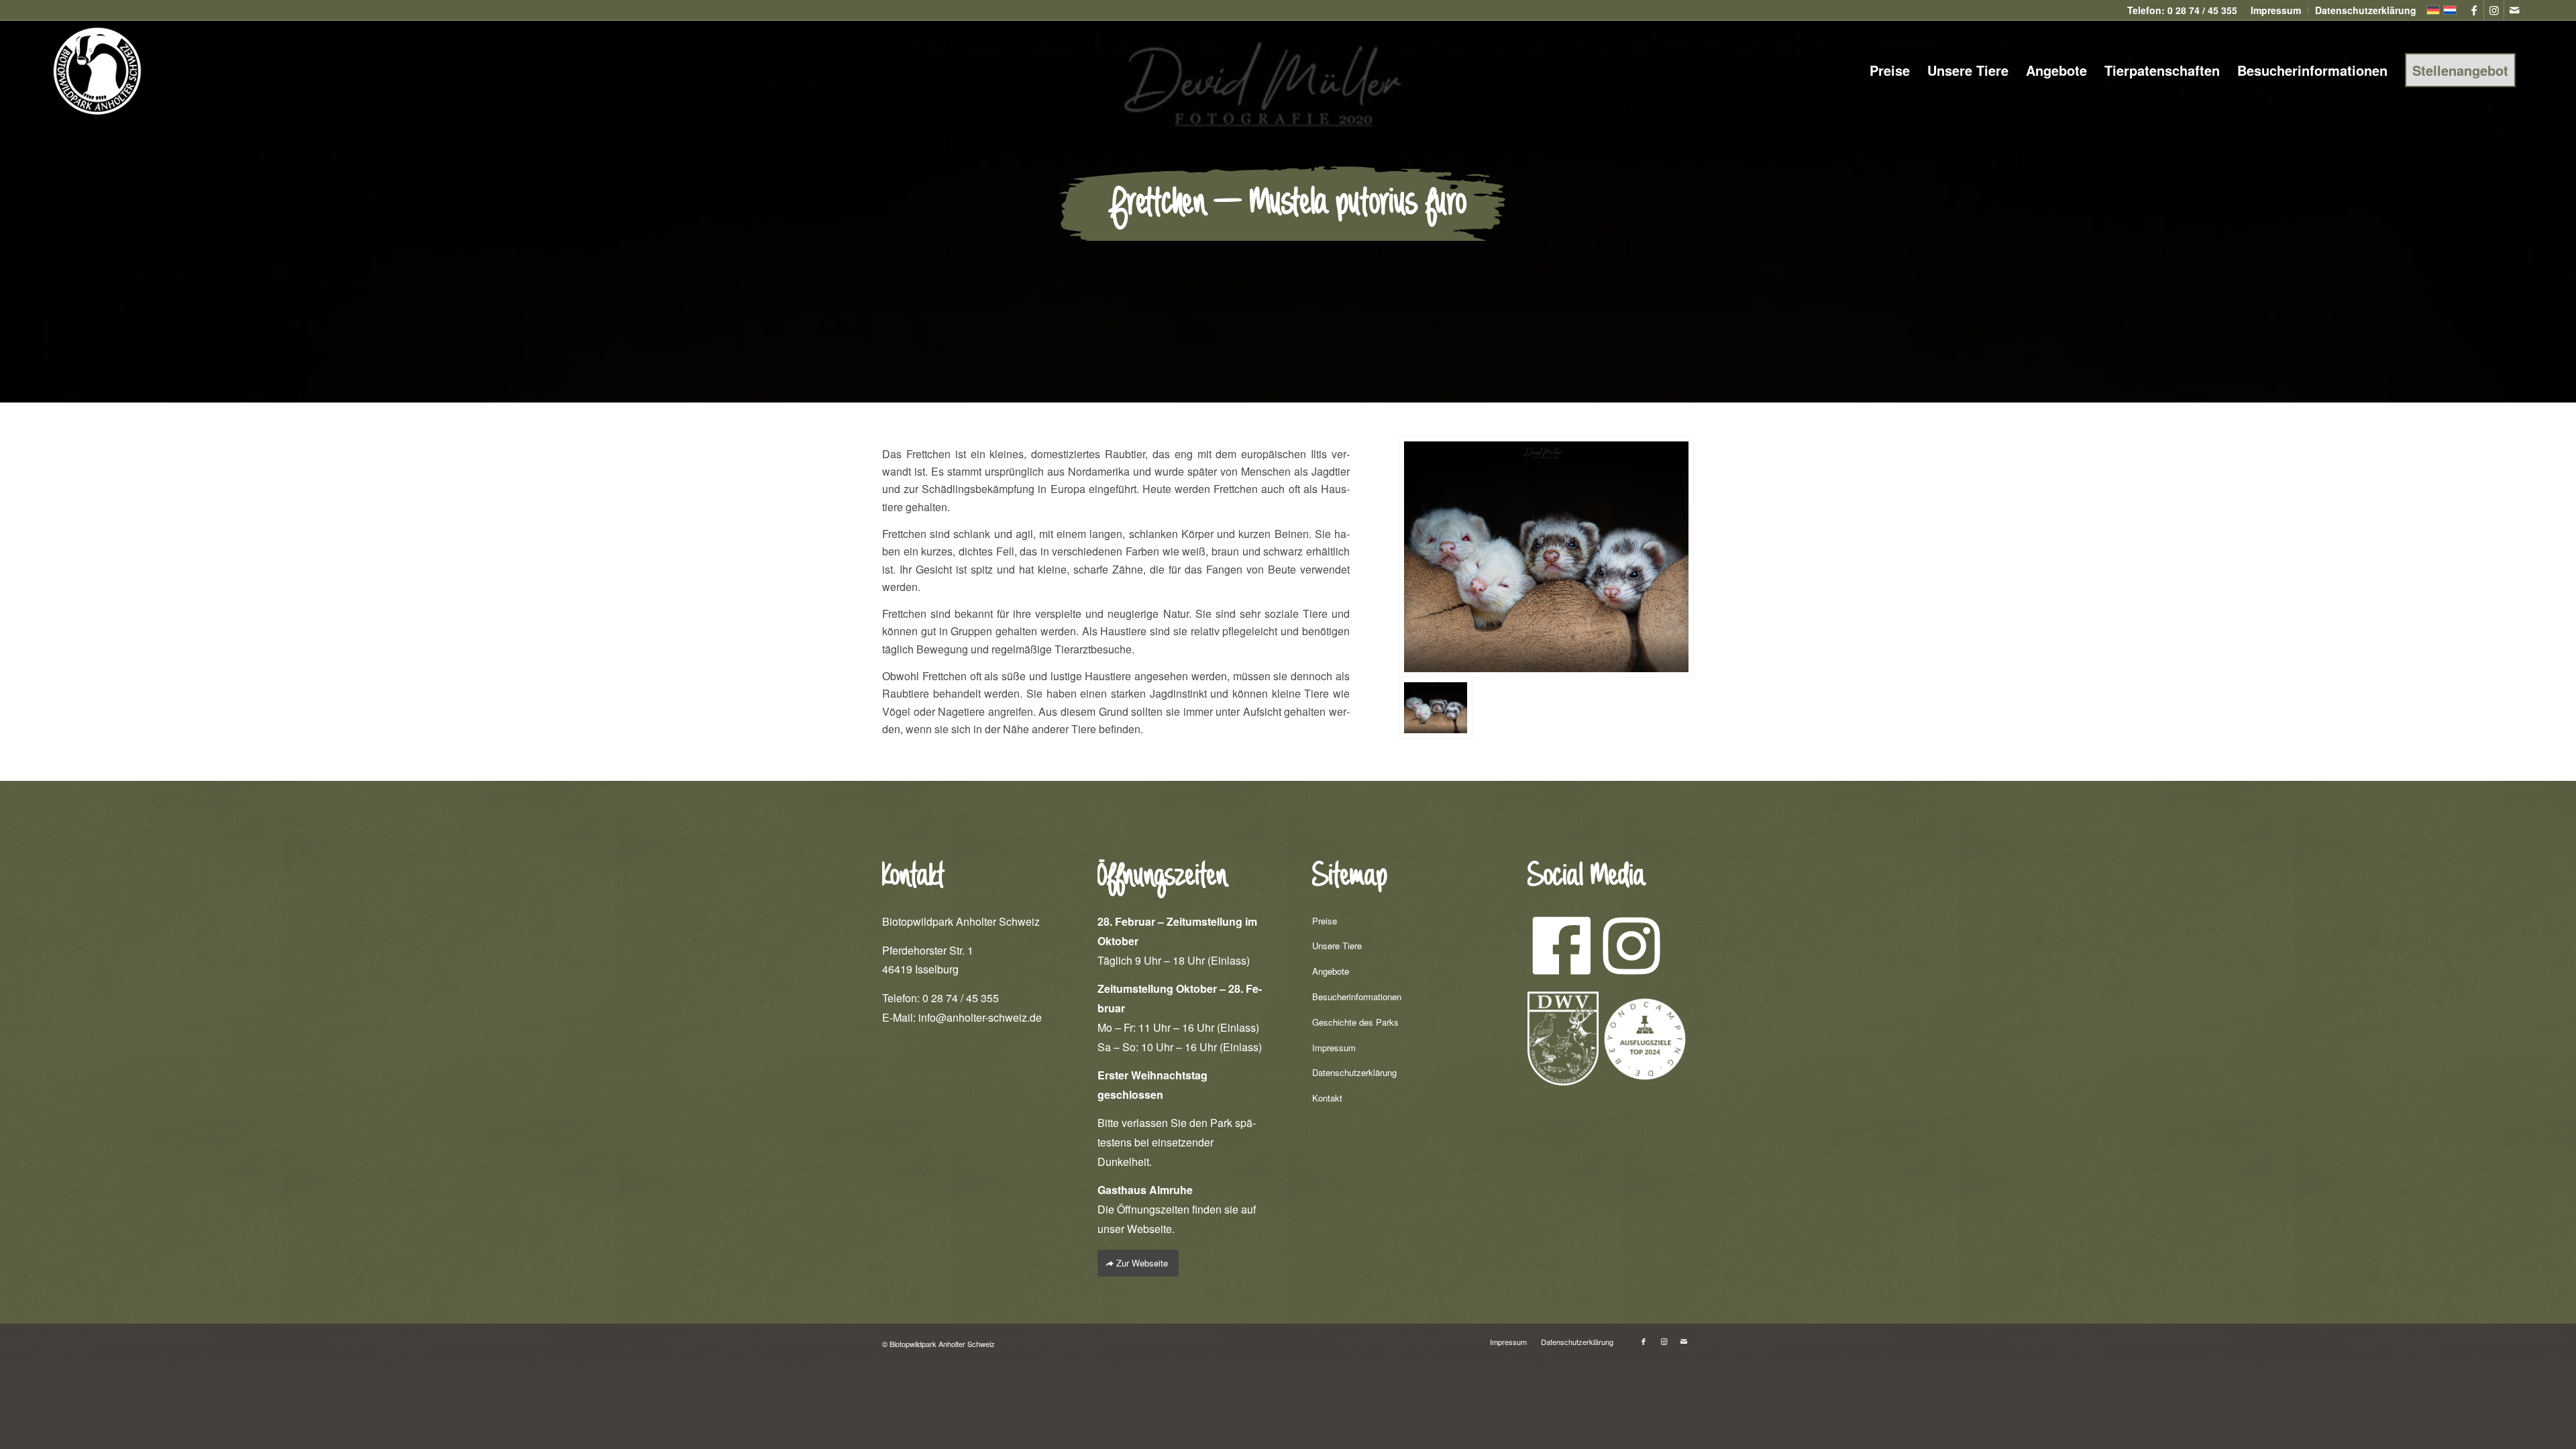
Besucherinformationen (1357, 997)
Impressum (1334, 1048)
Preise (1325, 921)
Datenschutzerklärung (1354, 1072)
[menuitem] (2276, 10)
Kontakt (1327, 1098)
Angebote (1331, 971)
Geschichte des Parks (1355, 1022)
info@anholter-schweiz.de (980, 1017)
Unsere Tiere (1337, 946)
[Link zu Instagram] (2494, 10)
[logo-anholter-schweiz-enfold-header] (97, 70)
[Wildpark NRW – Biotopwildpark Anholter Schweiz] (1546, 557)
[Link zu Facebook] (2474, 10)
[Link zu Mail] (2514, 10)
